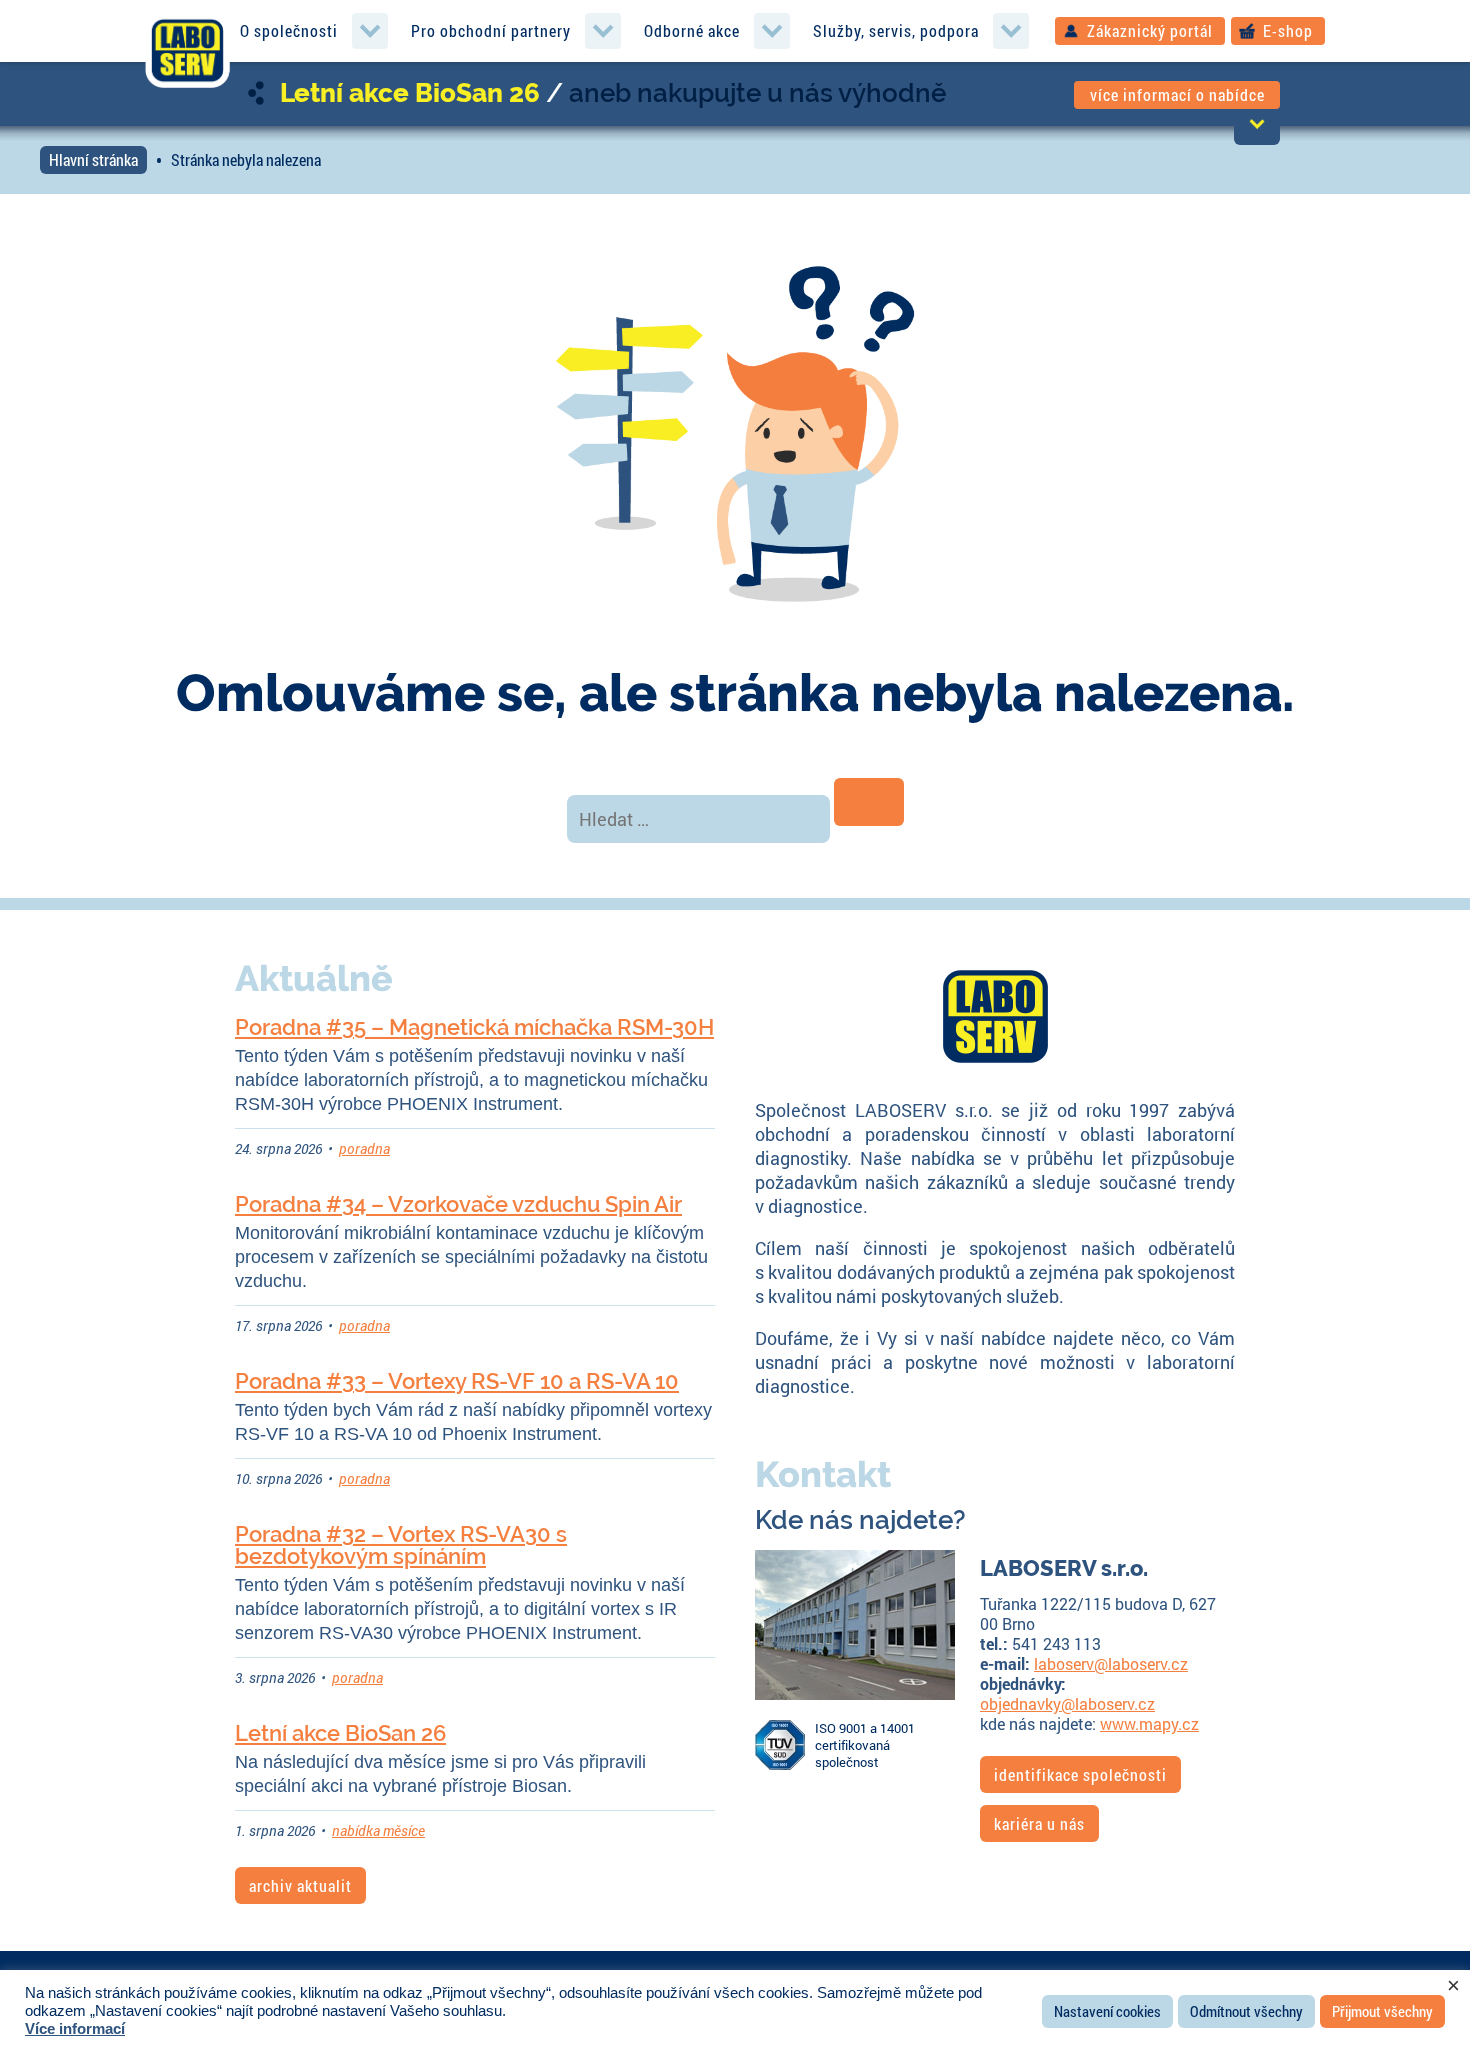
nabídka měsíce (378, 1830)
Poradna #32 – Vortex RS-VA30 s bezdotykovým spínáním (401, 1545)
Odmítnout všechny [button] (1246, 2011)
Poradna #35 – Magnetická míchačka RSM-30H (474, 1027)
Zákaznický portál (1150, 30)
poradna (364, 1148)
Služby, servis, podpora (896, 30)
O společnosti (289, 30)
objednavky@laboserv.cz (1067, 1703)
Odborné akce (692, 30)
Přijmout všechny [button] (1382, 2011)
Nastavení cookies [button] (1107, 2011)
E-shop (1288, 30)
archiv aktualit (300, 1885)
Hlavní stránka (93, 159)
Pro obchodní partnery (491, 30)
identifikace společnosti (1080, 1774)
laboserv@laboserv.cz (1111, 1663)
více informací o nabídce (1177, 94)
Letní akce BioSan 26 (410, 93)
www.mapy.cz (1149, 1723)
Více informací (75, 2029)
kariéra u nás (1039, 1823)
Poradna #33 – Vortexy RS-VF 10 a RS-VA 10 (457, 1381)
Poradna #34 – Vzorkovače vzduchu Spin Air (458, 1204)
